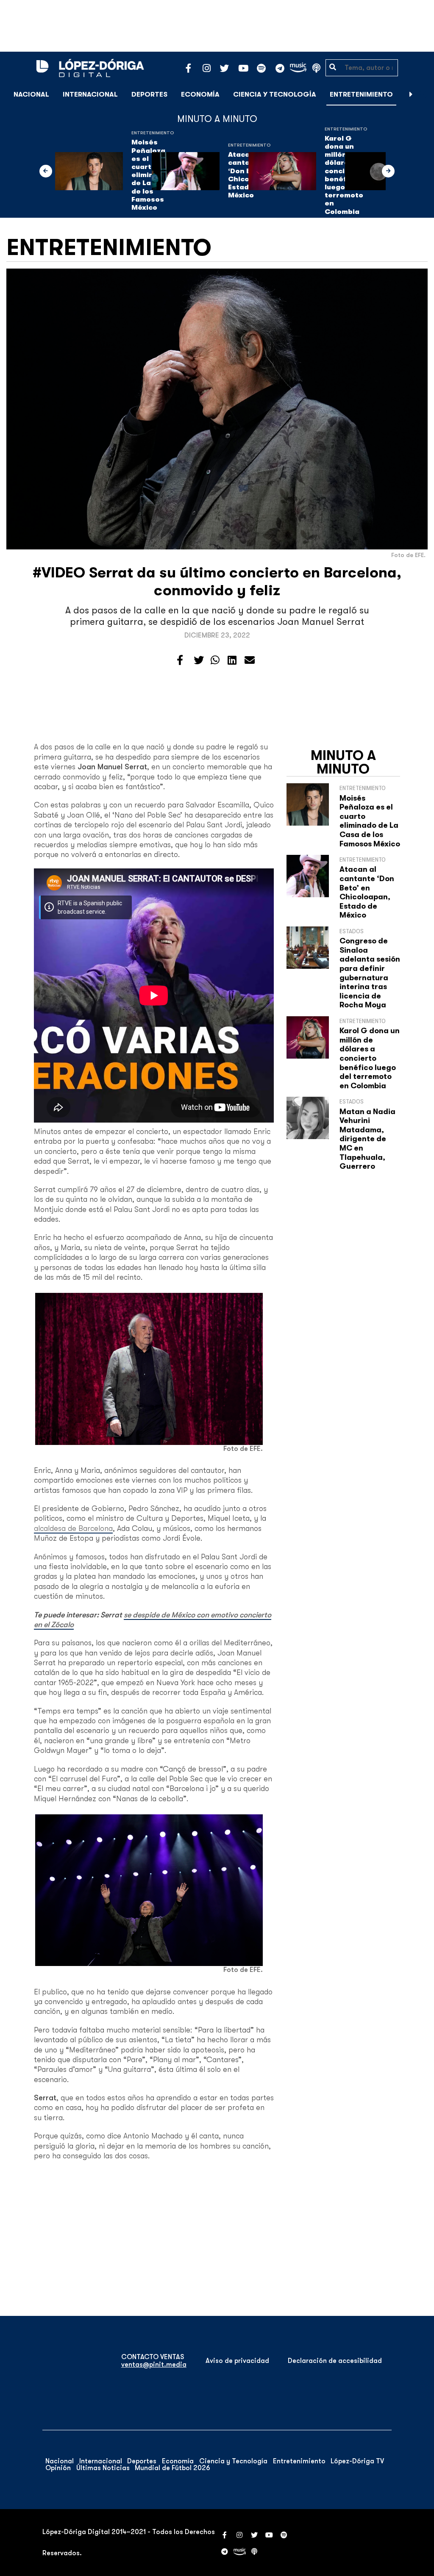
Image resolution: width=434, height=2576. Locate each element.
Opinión (58, 2468)
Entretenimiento (361, 94)
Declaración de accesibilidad (335, 2361)
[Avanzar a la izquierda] (46, 171)
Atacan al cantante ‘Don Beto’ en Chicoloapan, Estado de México (367, 892)
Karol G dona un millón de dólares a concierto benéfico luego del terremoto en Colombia (370, 1058)
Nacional (31, 94)
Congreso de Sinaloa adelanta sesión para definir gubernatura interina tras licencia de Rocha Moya (370, 973)
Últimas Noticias (103, 2468)
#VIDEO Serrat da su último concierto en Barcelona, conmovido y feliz (217, 581)
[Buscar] (423, 94)
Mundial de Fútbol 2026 (172, 2468)
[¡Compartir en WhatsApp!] (215, 660)
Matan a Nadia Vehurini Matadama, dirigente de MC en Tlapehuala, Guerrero (367, 1139)
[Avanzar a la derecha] (411, 94)
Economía (200, 94)
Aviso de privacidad (237, 2361)
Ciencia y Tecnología (275, 94)
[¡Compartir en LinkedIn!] (232, 660)
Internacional (90, 94)
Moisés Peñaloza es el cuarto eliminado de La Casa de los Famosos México (370, 821)
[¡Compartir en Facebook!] (180, 660)
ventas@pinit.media (154, 2365)
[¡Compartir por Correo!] (250, 660)
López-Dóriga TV (357, 2461)
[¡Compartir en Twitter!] (199, 660)
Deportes (149, 94)
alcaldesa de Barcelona (73, 1528)
